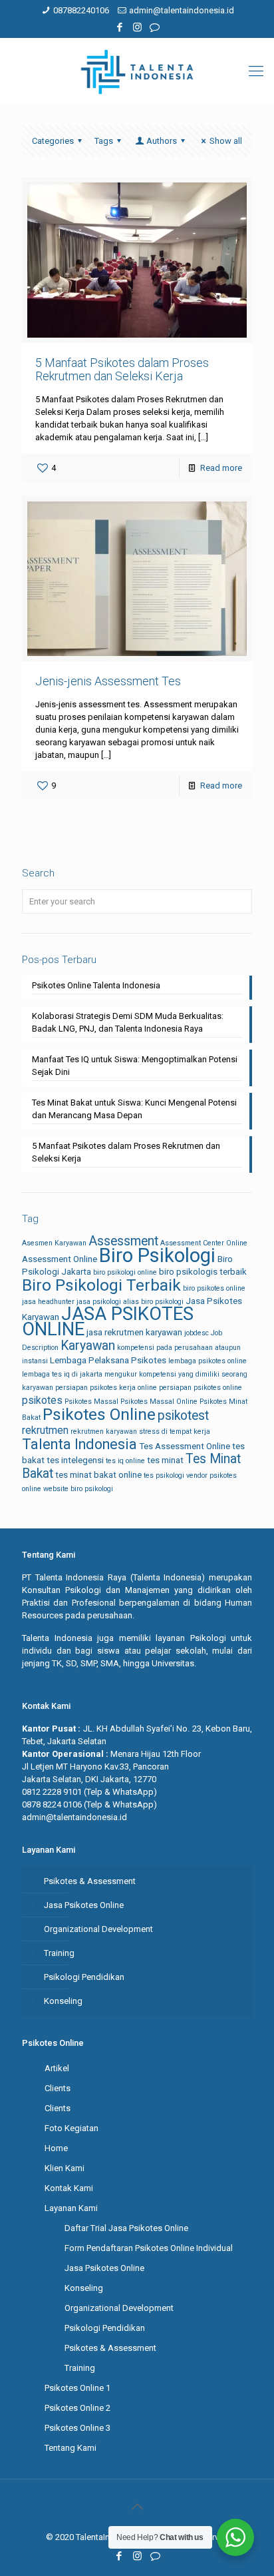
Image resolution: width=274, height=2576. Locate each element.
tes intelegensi (75, 1460)
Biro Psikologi (157, 1255)
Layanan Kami (71, 2208)
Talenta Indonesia (79, 1444)
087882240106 (81, 10)
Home (56, 2148)
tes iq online (125, 1461)
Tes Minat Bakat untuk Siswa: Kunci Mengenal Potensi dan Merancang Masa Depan (134, 1109)
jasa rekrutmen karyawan (134, 1332)
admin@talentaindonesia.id (182, 10)
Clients (58, 2088)
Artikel (57, 2068)
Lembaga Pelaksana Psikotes (108, 1360)
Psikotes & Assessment (90, 1881)
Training (59, 1953)
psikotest (183, 1416)
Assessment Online (60, 1259)
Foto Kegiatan (71, 2128)
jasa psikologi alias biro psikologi (130, 1302)
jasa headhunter (48, 1302)
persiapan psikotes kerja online (106, 1388)
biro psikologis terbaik (203, 1272)
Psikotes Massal (91, 1402)
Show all (226, 141)
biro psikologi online (125, 1272)
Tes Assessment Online (185, 1446)
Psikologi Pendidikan (84, 1977)
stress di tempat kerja (175, 1432)
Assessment (123, 1241)
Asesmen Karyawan (54, 1243)
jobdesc (197, 1333)
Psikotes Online (99, 1414)
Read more (221, 468)
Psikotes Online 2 (77, 2408)
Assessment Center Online (204, 1243)
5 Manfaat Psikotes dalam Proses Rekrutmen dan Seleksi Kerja (122, 369)
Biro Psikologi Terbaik (101, 1285)
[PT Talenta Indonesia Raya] (137, 71)
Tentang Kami (70, 2448)
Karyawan (88, 1346)
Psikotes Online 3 (77, 2428)
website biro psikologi (78, 1489)
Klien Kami (65, 2168)
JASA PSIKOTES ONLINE (108, 1322)
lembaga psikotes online (207, 1361)
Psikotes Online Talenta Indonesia (96, 985)
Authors (162, 141)
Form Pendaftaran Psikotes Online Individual (149, 2248)
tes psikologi (164, 1475)
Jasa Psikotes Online (84, 1905)
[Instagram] (137, 27)
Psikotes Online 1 (77, 2388)
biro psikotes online (214, 1288)
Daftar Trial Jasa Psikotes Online (126, 2228)
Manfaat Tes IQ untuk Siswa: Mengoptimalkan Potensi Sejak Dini (135, 1066)
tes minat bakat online (98, 1475)
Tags (104, 141)
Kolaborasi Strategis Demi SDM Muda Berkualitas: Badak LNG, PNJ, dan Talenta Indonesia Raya (128, 1022)
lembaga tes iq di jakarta (62, 1374)
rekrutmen (45, 1430)
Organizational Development (98, 1929)
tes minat (165, 1460)
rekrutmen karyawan (104, 1432)
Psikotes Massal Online (159, 1402)
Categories (53, 141)
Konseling (63, 2001)
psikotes (42, 1400)
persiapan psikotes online (201, 1388)
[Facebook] (120, 27)
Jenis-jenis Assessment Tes (108, 681)
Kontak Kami (69, 2188)
